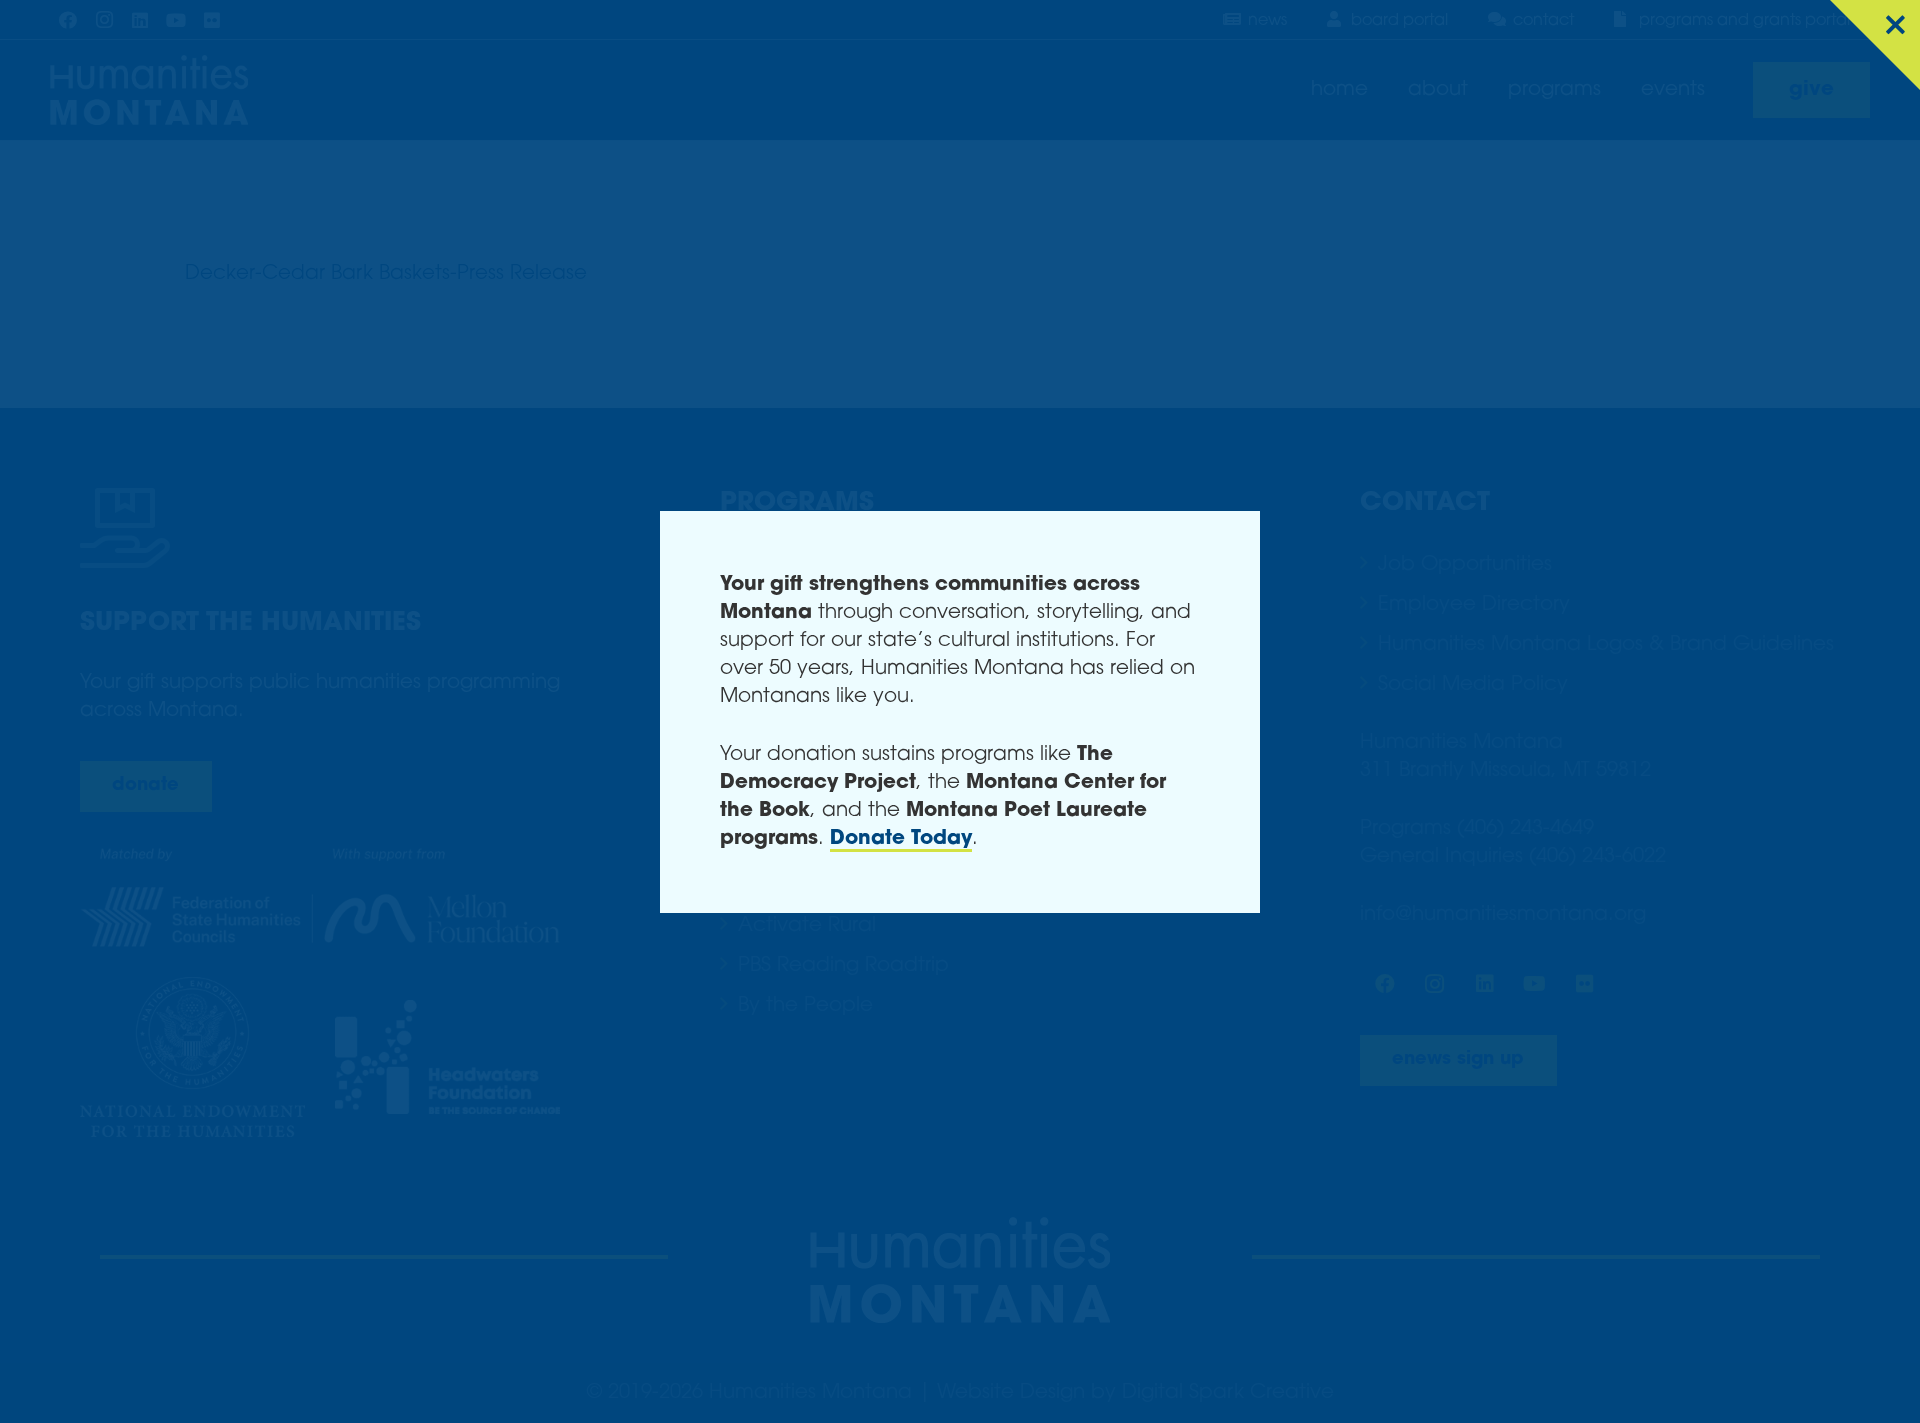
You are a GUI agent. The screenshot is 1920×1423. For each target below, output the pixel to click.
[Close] (1875, 45)
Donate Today (901, 839)
